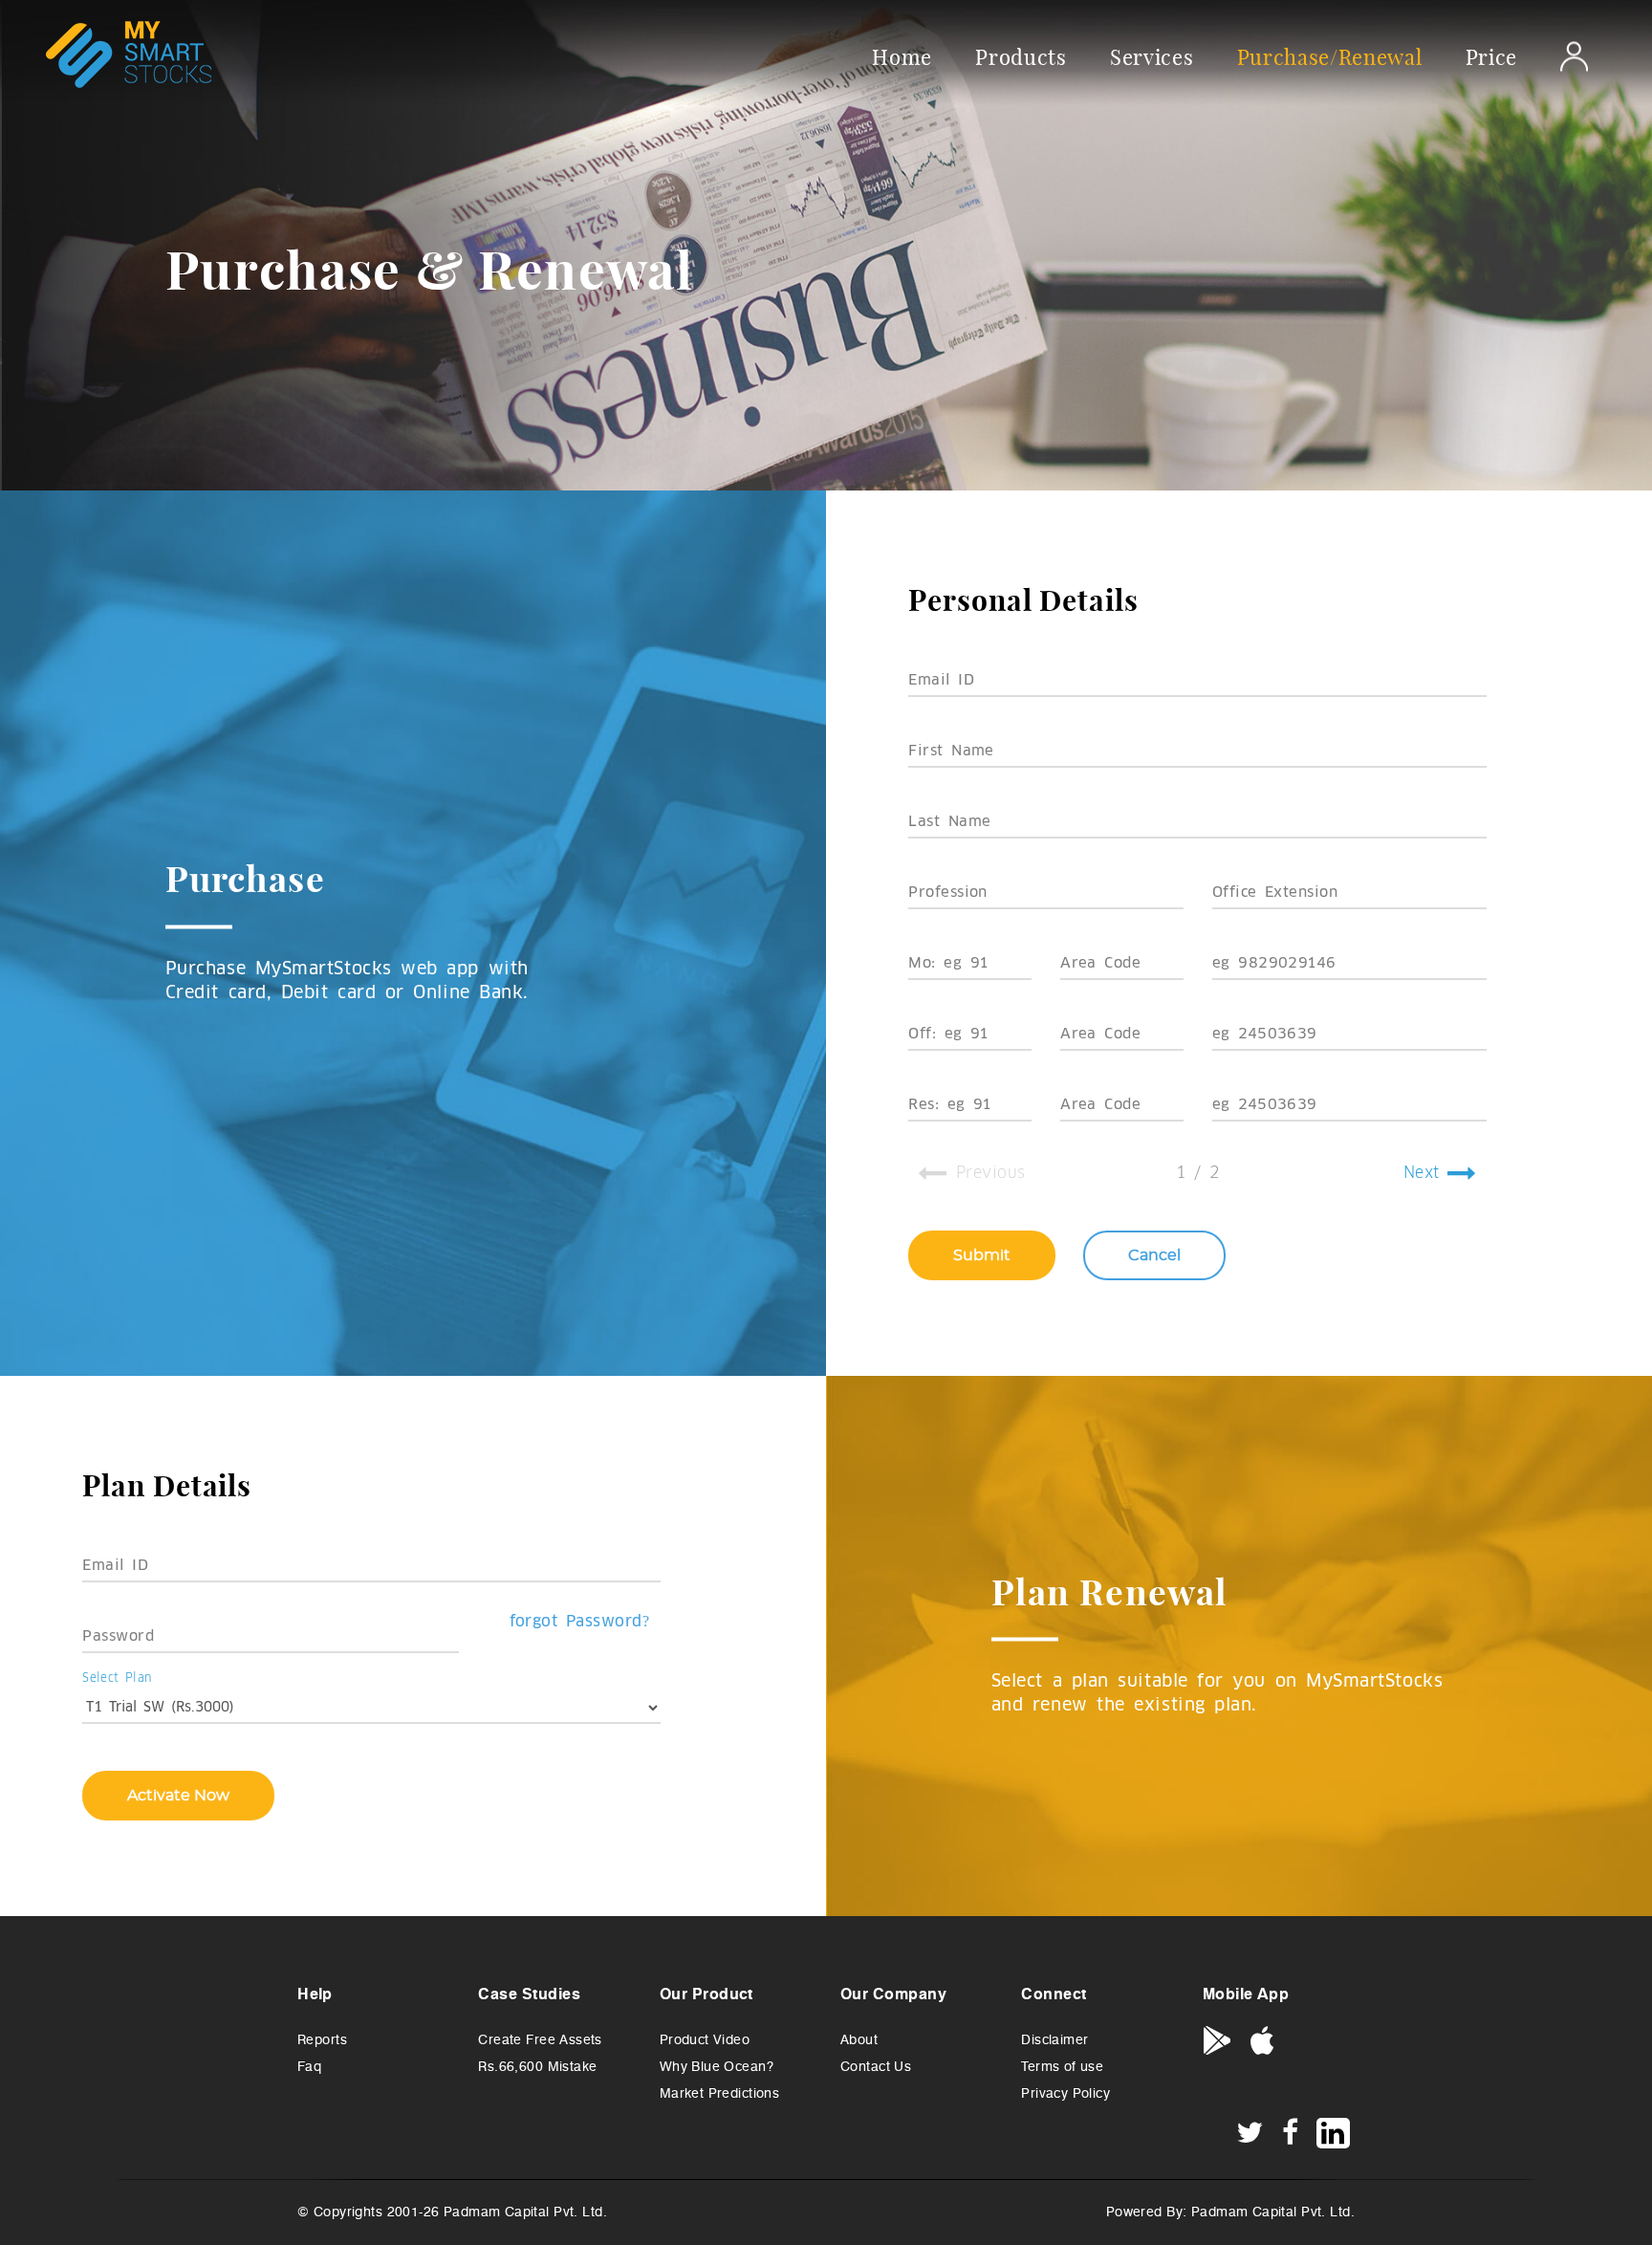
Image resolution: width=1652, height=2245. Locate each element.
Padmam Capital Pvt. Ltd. (1273, 2212)
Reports (322, 2040)
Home (902, 56)
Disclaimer (1054, 2040)
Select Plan (117, 1677)
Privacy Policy (1065, 2093)
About (859, 2040)
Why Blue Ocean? (717, 2067)
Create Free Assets (540, 2040)
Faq (309, 2067)
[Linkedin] (1333, 2133)
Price (1491, 56)
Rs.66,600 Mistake (537, 2067)
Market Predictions (720, 2093)
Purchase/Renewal (1330, 56)
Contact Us (876, 2067)
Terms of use (1062, 2067)
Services (1152, 56)
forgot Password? (580, 1622)
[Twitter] (1250, 2137)
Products (1021, 56)
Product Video (705, 2040)
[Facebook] (1291, 2137)
